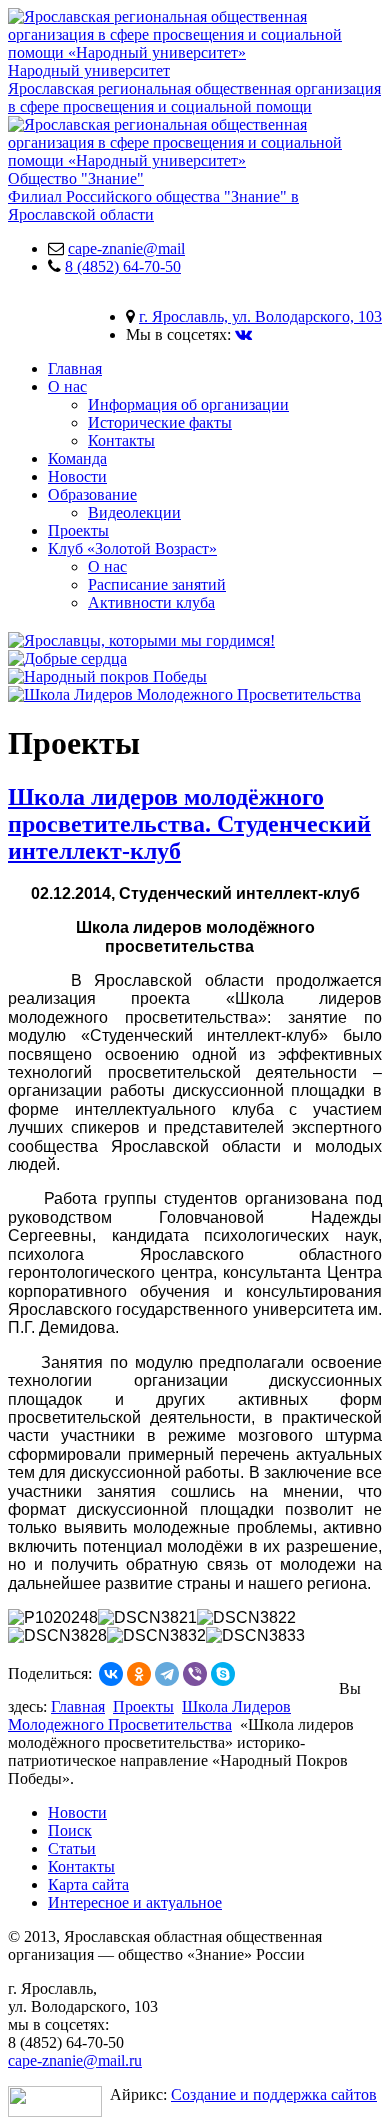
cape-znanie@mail (126, 248)
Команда (77, 458)
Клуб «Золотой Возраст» (132, 548)
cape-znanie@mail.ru (75, 2060)
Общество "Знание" (153, 196)
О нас (67, 386)
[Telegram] (167, 1674)
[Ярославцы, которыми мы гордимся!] (141, 640)
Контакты (121, 440)
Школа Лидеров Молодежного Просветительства (149, 1715)
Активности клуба (151, 602)
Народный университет (194, 88)
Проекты (78, 530)
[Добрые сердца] (67, 658)
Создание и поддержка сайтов (274, 2094)
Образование (92, 494)
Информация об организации (188, 404)
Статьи (72, 1848)
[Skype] (223, 1674)
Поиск (70, 1830)
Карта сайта (88, 1884)
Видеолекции (134, 512)
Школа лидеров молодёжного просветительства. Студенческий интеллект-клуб (189, 824)
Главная (75, 368)
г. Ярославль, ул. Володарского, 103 (260, 316)
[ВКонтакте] (111, 1674)
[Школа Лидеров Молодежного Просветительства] (184, 694)
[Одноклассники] (139, 1674)
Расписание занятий (157, 584)
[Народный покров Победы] (107, 676)
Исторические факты (160, 422)
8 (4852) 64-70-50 (123, 266)
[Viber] (195, 1674)
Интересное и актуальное (135, 1902)
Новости (77, 476)
